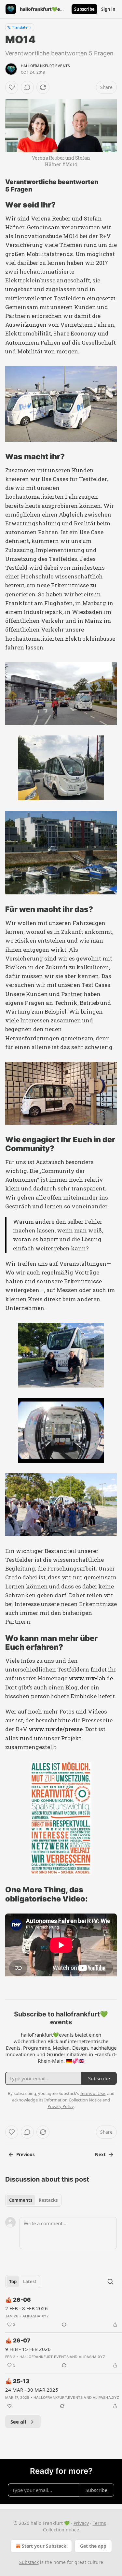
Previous (25, 2155)
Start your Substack (44, 2546)
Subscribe (84, 9)
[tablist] (33, 2200)
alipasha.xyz (36, 2316)
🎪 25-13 (17, 2381)
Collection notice (61, 2530)
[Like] (12, 87)
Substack (29, 2562)
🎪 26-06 (18, 2300)
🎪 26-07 (18, 2341)
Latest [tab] (30, 2282)
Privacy (81, 2523)
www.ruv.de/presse (56, 1729)
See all (18, 2422)
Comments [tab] (21, 2200)
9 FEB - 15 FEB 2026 (28, 2349)
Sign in (108, 9)
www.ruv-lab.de (91, 1678)
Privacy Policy (61, 2106)
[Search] (110, 2282)
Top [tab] (13, 2282)
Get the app (93, 2546)
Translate (20, 27)
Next (100, 2155)
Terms (99, 2523)
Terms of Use (93, 2093)
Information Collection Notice (73, 2100)
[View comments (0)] (27, 87)
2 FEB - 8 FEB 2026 (27, 2308)
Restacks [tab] (48, 2200)
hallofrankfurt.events (45, 66)
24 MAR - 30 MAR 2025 (32, 2390)
